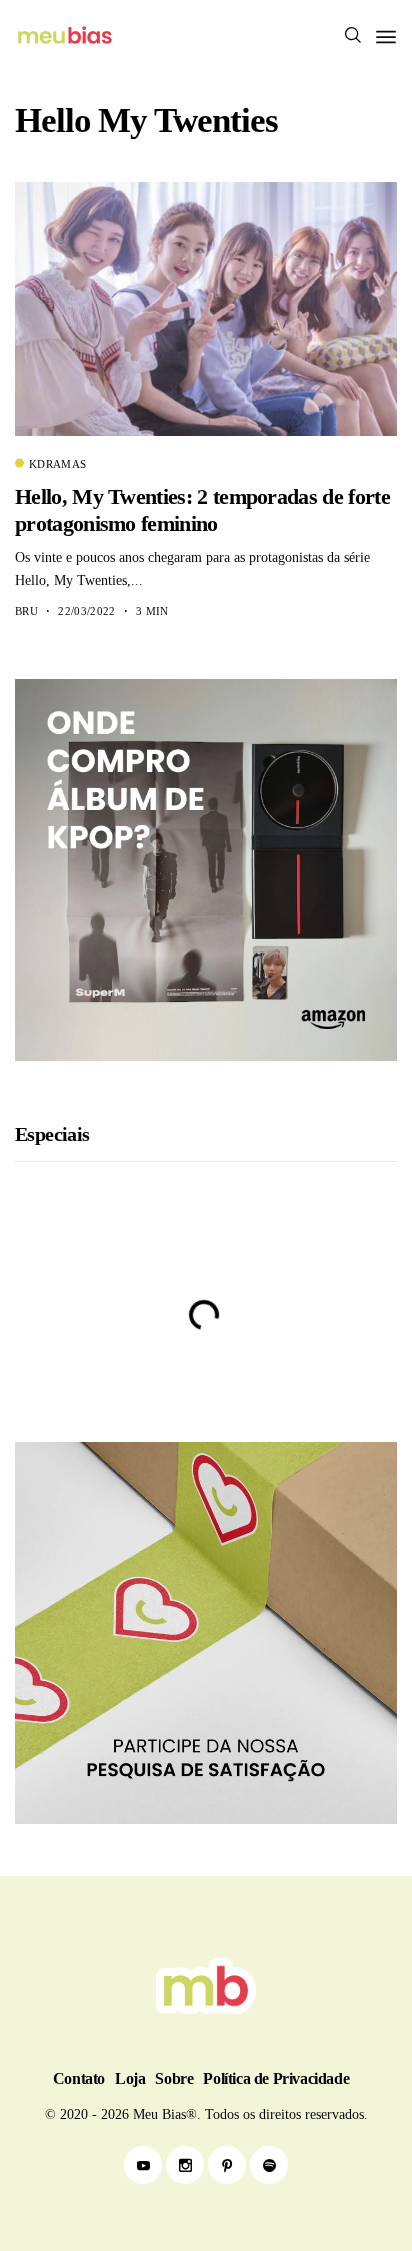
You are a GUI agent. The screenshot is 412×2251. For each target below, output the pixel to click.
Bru (26, 611)
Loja (130, 2078)
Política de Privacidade (276, 2078)
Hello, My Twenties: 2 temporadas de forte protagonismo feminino (202, 509)
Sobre (174, 2078)
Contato (79, 2078)
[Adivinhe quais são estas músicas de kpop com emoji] (206, 1377)
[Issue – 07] (206, 1986)
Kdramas (57, 464)
